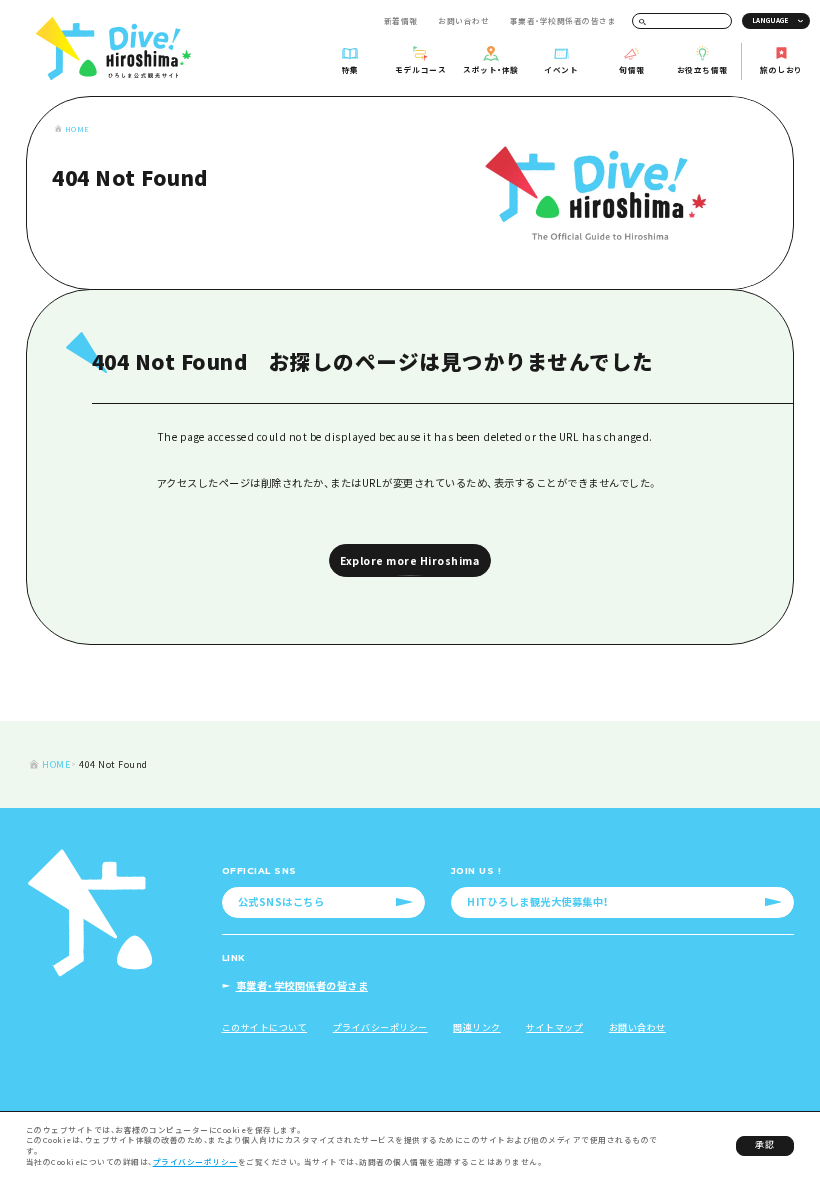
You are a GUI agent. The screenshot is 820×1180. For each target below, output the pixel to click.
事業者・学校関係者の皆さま (563, 20)
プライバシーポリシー (195, 1161)
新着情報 (401, 20)
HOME (77, 128)
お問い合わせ (463, 20)
